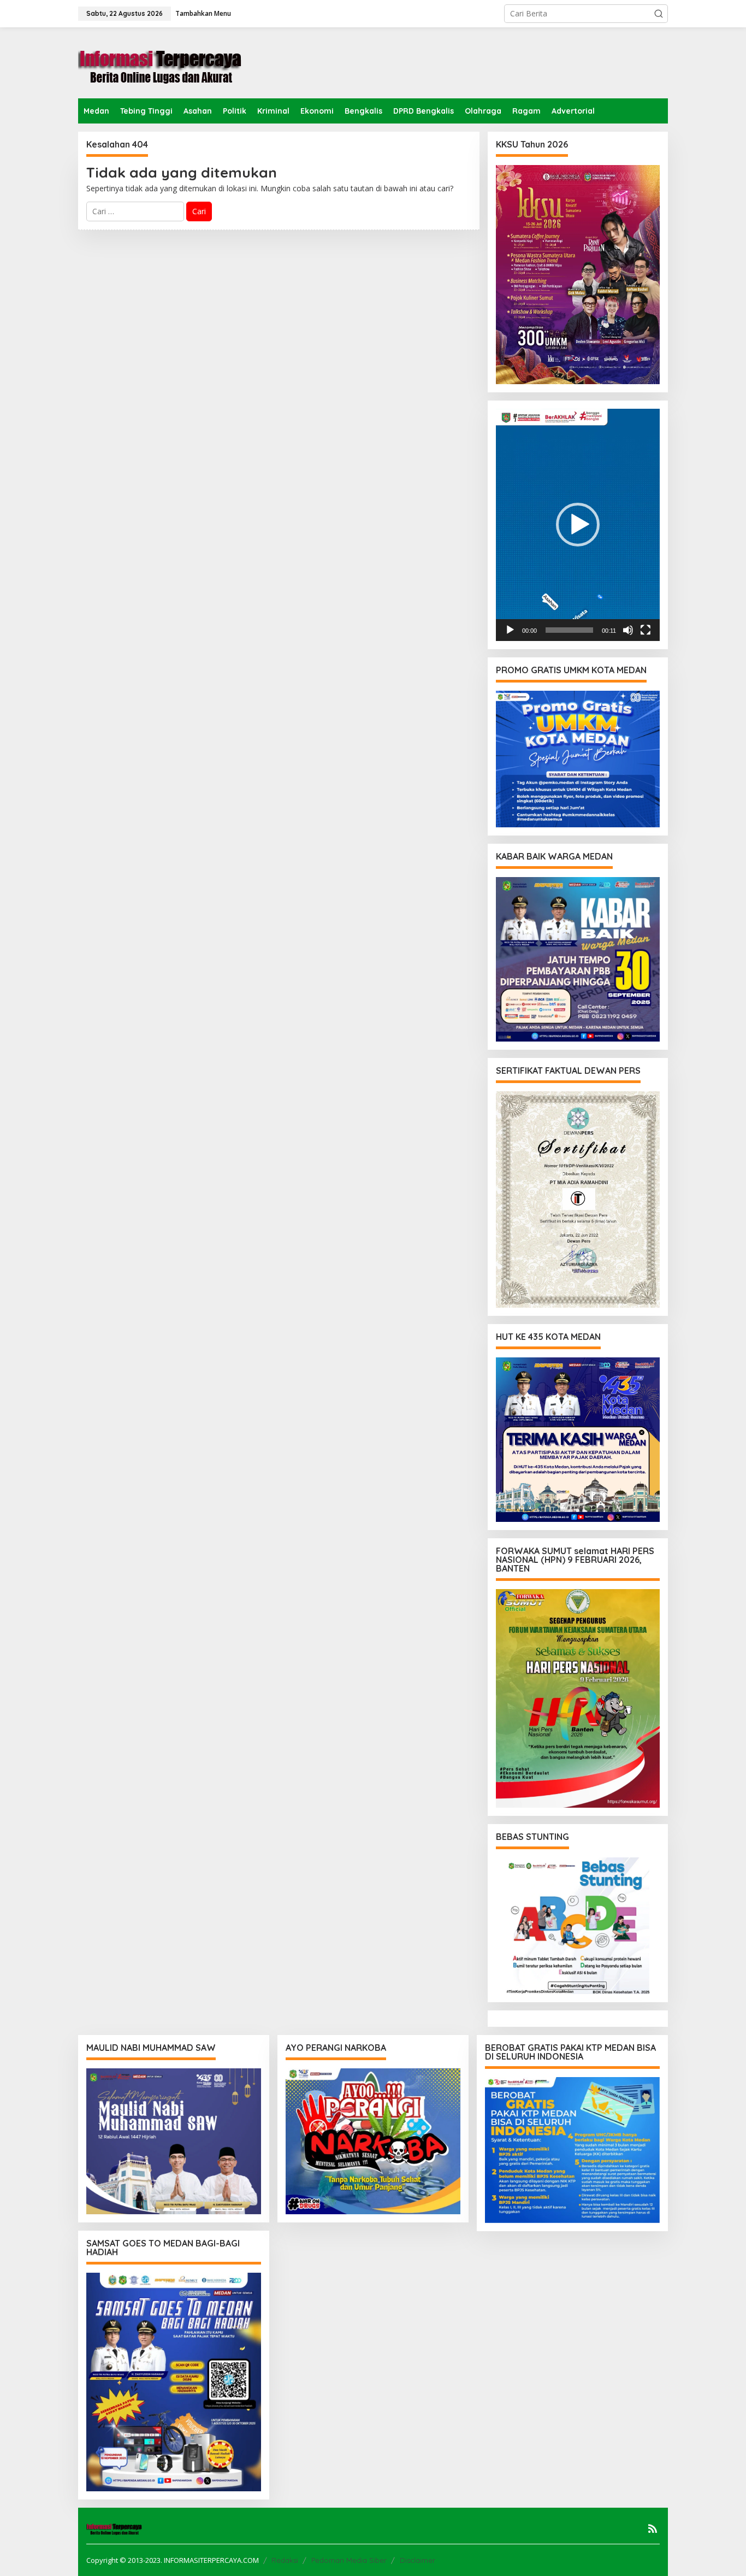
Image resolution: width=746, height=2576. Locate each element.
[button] (659, 14)
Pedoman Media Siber (349, 2560)
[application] (578, 525)
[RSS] (653, 2528)
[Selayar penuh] (646, 630)
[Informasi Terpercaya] (160, 62)
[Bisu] (628, 630)
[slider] (569, 630)
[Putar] (510, 630)
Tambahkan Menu (203, 13)
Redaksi (285, 2560)
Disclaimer (418, 2560)
